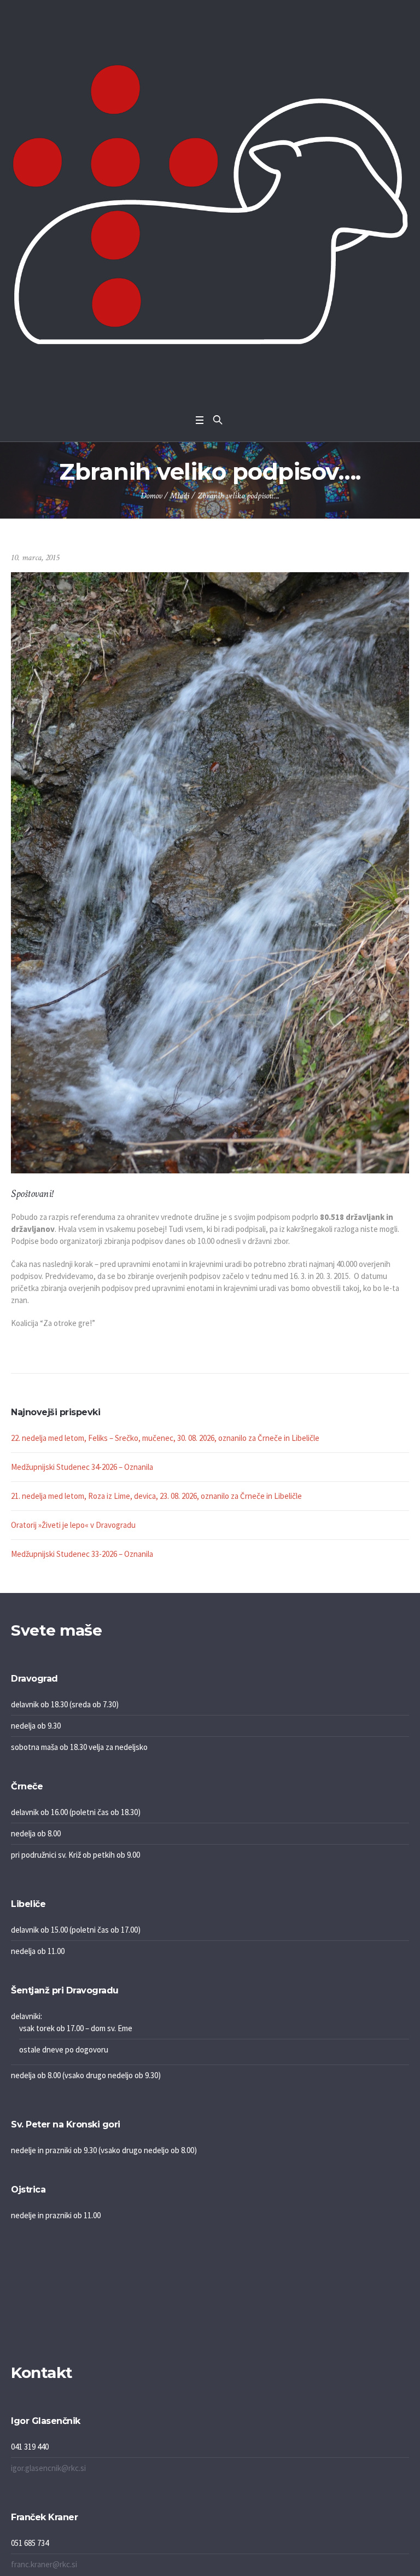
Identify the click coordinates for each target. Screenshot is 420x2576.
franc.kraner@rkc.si (44, 2564)
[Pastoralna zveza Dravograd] (210, 204)
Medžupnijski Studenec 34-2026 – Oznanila (82, 1467)
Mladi (180, 496)
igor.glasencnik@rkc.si (48, 2468)
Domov (151, 496)
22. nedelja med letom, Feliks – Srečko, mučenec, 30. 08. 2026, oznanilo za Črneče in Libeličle (165, 1438)
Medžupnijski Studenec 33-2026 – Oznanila (82, 1554)
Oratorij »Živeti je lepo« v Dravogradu (73, 1525)
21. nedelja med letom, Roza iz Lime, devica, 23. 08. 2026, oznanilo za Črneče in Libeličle (156, 1496)
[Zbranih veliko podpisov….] (210, 872)
